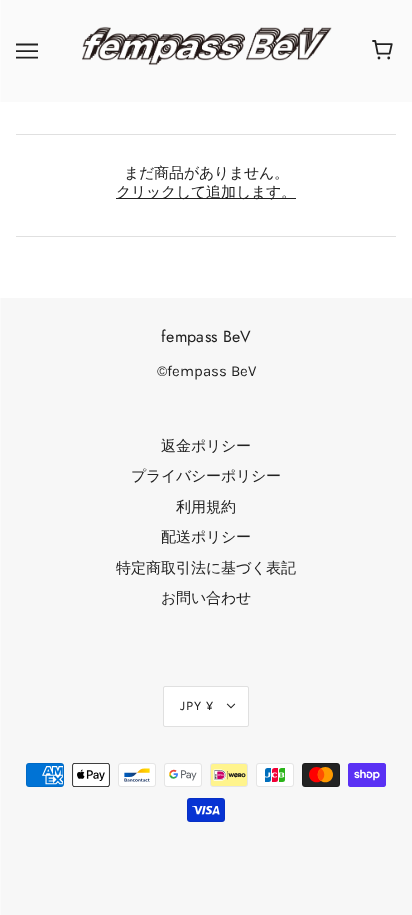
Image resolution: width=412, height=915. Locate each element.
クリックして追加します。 (206, 192)
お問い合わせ (206, 598)
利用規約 (206, 507)
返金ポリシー (206, 446)
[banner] (202, 50)
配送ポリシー (206, 537)
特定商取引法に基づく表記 (206, 568)
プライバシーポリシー (206, 476)
